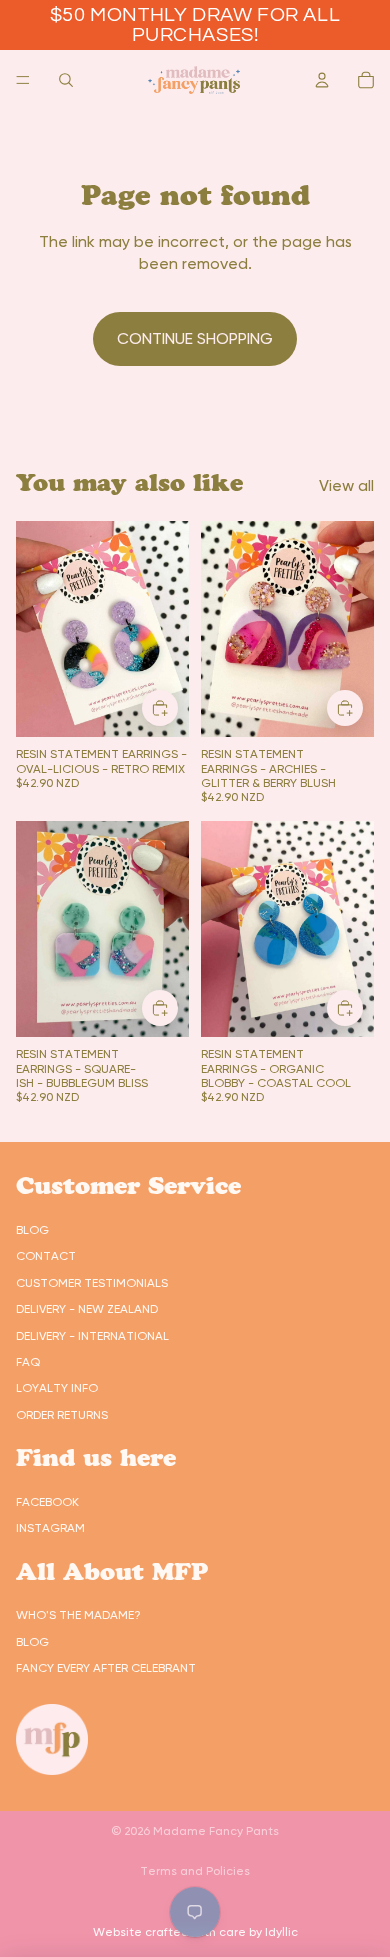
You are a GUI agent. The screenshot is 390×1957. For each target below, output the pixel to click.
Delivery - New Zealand (87, 1309)
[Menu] (23, 80)
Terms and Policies (195, 1871)
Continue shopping (195, 338)
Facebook (47, 1502)
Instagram (50, 1528)
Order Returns (62, 1415)
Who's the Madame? (78, 1615)
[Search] (66, 80)
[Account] (322, 80)
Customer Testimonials (92, 1283)
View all (346, 485)
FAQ (28, 1362)
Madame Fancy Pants (216, 1831)
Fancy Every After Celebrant (106, 1668)
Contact (46, 1256)
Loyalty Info (57, 1388)
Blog (32, 1230)
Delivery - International (92, 1336)
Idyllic (281, 1932)
